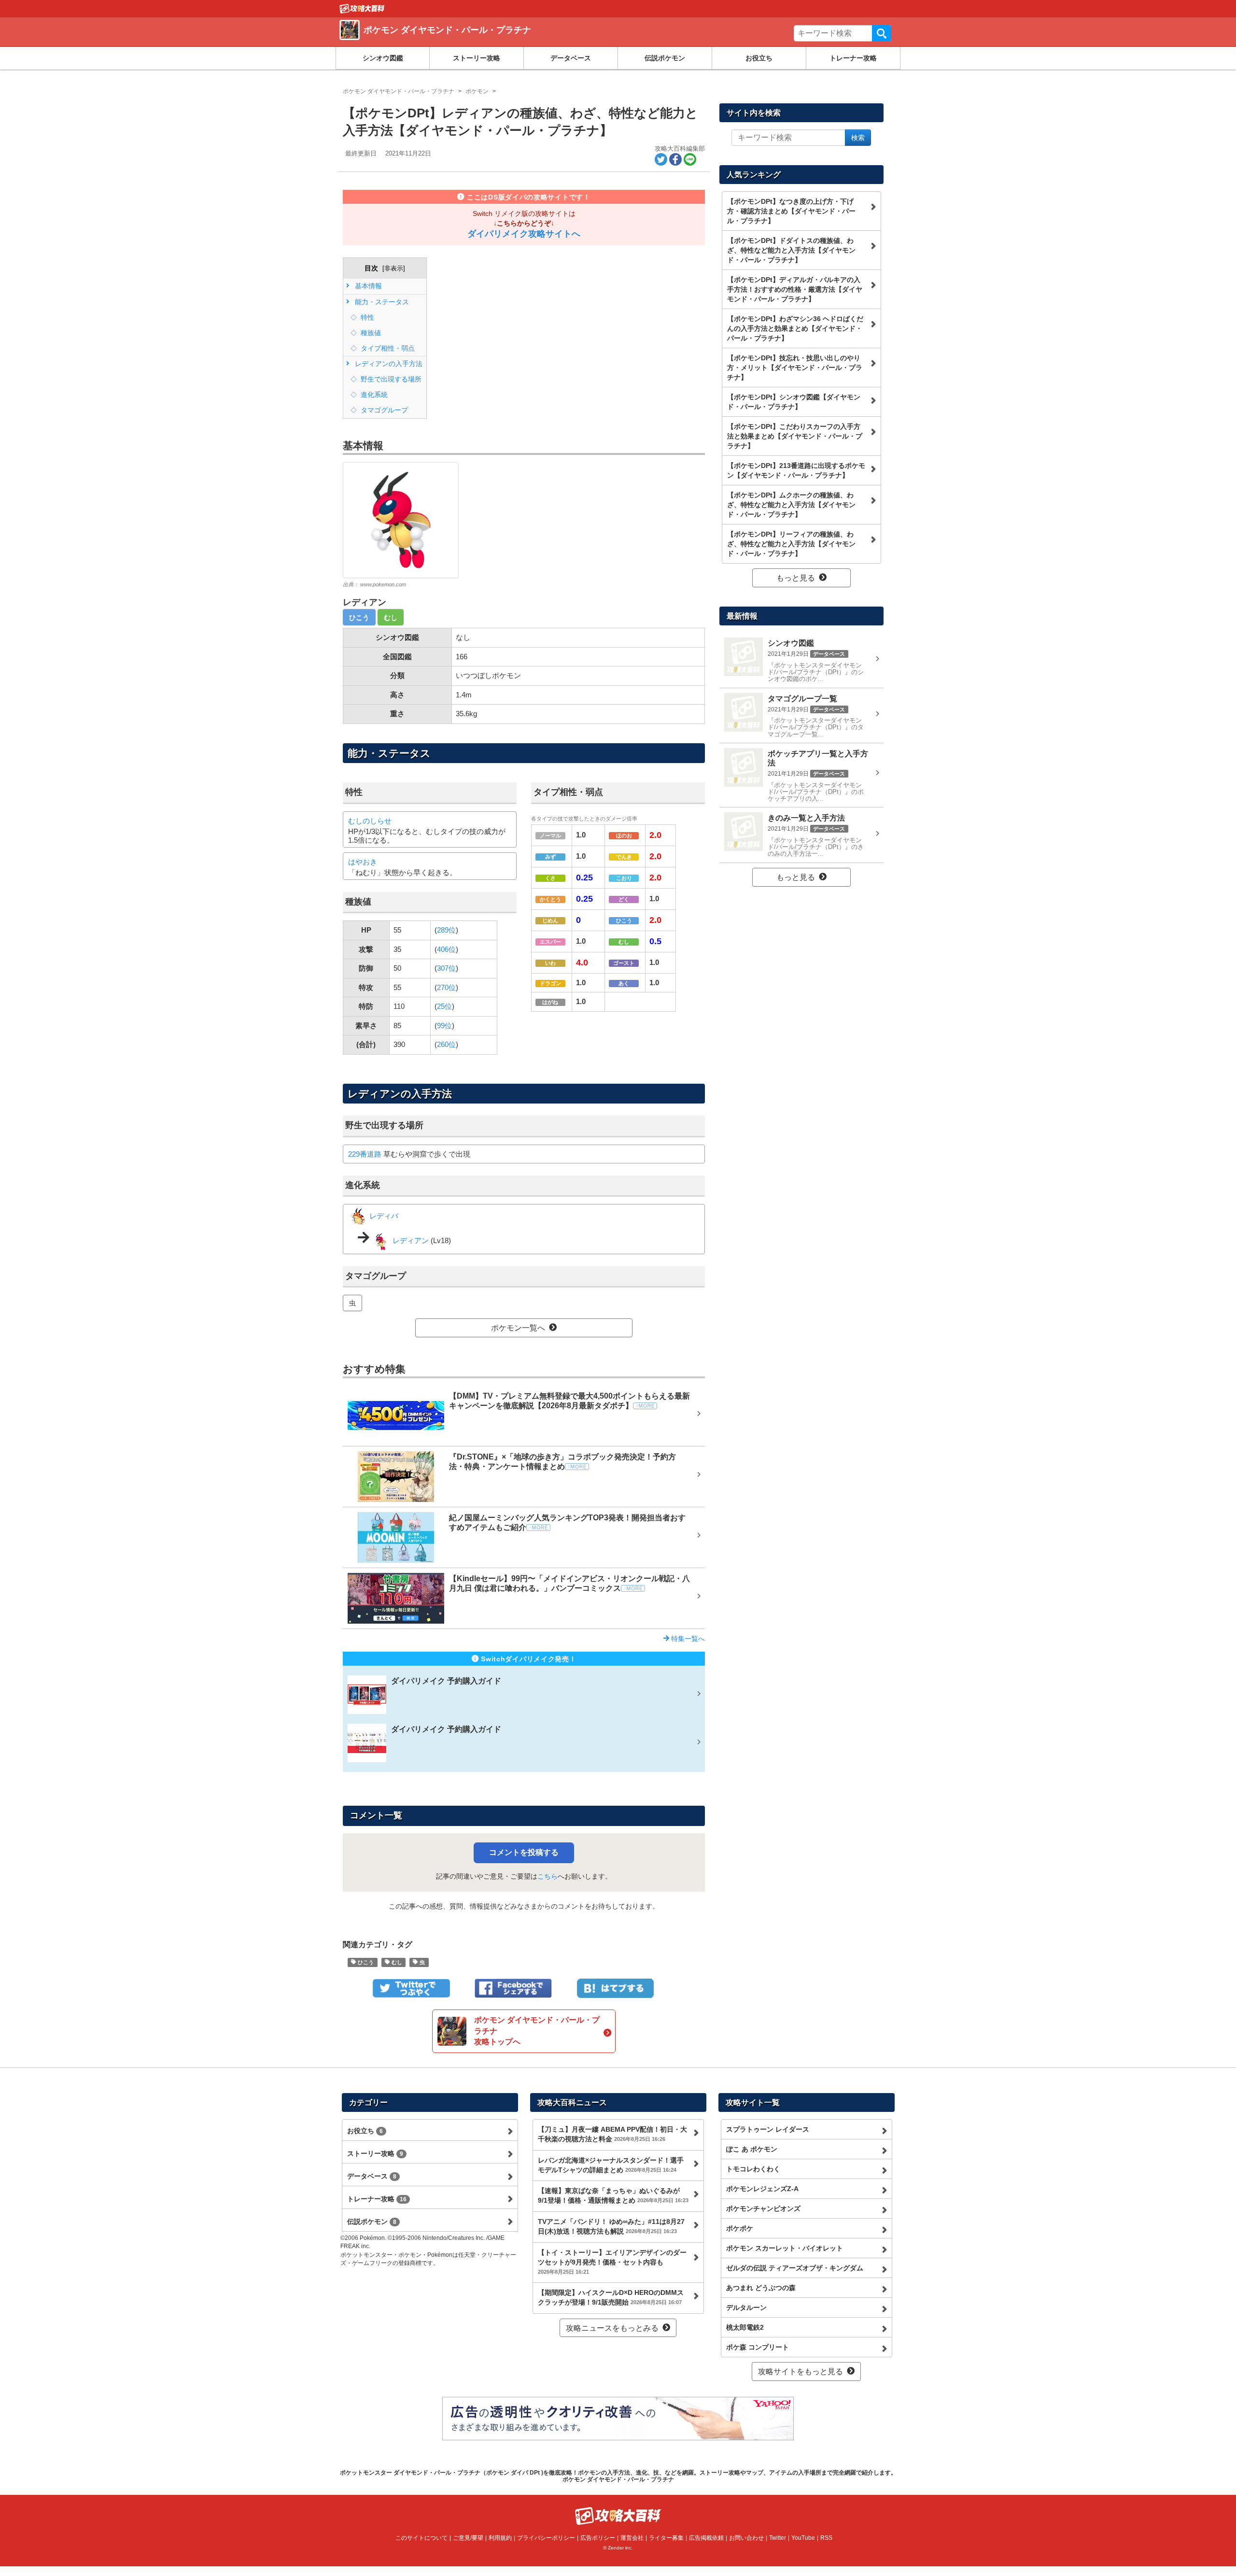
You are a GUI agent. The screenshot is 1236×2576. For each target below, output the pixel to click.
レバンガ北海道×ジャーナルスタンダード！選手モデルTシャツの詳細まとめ (611, 2165)
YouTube (803, 2538)
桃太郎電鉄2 (745, 2327)
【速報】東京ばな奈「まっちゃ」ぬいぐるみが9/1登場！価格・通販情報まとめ (613, 2195)
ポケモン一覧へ (518, 1328)
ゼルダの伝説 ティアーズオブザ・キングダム (795, 2268)
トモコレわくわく (753, 2169)
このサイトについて (421, 2538)
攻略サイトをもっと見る (801, 2371)
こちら (548, 1876)
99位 (444, 1026)
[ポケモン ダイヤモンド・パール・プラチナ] (479, 41)
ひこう (359, 617)
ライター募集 (666, 2538)
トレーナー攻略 (853, 58)
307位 (446, 968)
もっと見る (796, 578)
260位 (446, 1044)
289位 (446, 930)
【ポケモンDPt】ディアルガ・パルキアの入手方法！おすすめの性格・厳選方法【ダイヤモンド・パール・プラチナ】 (795, 289)
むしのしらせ (370, 821)
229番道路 (365, 1154)
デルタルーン (746, 2307)
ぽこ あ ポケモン (752, 2149)
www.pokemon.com (383, 584)
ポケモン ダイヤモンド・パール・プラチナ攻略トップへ (537, 2031)
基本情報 (367, 286)
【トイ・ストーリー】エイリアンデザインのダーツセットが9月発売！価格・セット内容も (612, 2262)
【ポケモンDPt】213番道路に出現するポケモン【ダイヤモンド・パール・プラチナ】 (796, 470)
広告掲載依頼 (706, 2538)
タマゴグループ (383, 410)
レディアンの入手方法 (388, 364)
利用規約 (500, 2538)
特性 (366, 317)
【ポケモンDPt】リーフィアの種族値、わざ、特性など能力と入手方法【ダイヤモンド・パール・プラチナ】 (791, 544)
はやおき (363, 862)
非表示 (394, 268)
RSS (826, 2538)
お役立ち (759, 58)
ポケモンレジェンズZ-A (762, 2189)
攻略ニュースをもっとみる (612, 2328)
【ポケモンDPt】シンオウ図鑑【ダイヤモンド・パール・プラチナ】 (794, 402)
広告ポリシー (598, 2538)
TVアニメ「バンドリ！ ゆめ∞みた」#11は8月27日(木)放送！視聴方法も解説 (611, 2226)
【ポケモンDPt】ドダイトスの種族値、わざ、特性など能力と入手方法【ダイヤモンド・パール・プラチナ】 (791, 250)
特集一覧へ (687, 1639)
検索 (882, 33)
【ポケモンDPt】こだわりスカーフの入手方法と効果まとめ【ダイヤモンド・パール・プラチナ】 (795, 436)
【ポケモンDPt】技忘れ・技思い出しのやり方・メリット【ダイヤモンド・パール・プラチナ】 (795, 368)
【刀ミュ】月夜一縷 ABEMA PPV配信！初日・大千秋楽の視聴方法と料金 (612, 2134)
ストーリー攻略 (477, 58)
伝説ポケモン (665, 58)
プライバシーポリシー (546, 2538)
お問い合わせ (746, 2538)
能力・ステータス (381, 302)
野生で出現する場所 (390, 379)
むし (391, 617)
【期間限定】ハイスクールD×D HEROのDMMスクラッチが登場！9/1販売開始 (611, 2297)
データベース (571, 58)
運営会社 (632, 2538)
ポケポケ (740, 2228)
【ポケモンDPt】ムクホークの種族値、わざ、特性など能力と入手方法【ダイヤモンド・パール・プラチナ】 (791, 505)
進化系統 (373, 395)
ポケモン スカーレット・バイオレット (785, 2248)
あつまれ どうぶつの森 (761, 2288)
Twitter (778, 2538)
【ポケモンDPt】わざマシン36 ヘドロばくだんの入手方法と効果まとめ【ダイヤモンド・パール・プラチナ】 (795, 328)
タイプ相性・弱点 (387, 348)
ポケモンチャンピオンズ (763, 2208)
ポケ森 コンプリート (758, 2347)
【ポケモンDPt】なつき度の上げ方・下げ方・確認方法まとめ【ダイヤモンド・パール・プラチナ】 (791, 211)
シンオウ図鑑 (383, 58)
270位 (446, 987)
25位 (444, 1006)
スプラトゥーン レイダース (768, 2129)
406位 (446, 949)
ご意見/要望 (468, 2538)
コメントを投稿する (524, 1852)
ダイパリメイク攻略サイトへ (524, 234)
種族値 (370, 333)
